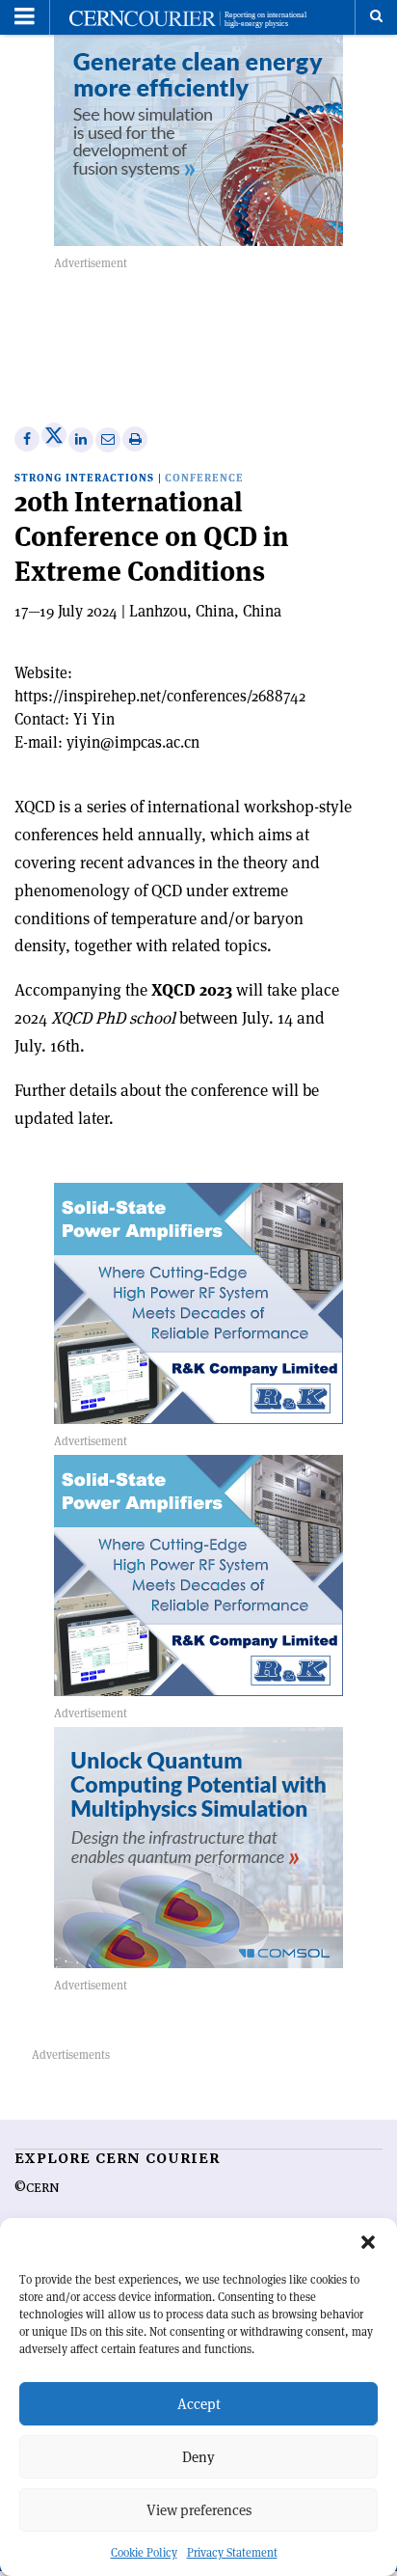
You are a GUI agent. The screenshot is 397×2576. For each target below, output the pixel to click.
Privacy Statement (232, 2552)
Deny (198, 2457)
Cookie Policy (144, 2552)
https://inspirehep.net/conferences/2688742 (160, 696)
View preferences (199, 2510)
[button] (368, 2242)
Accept (199, 2404)
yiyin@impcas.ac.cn (133, 742)
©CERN (37, 2188)
